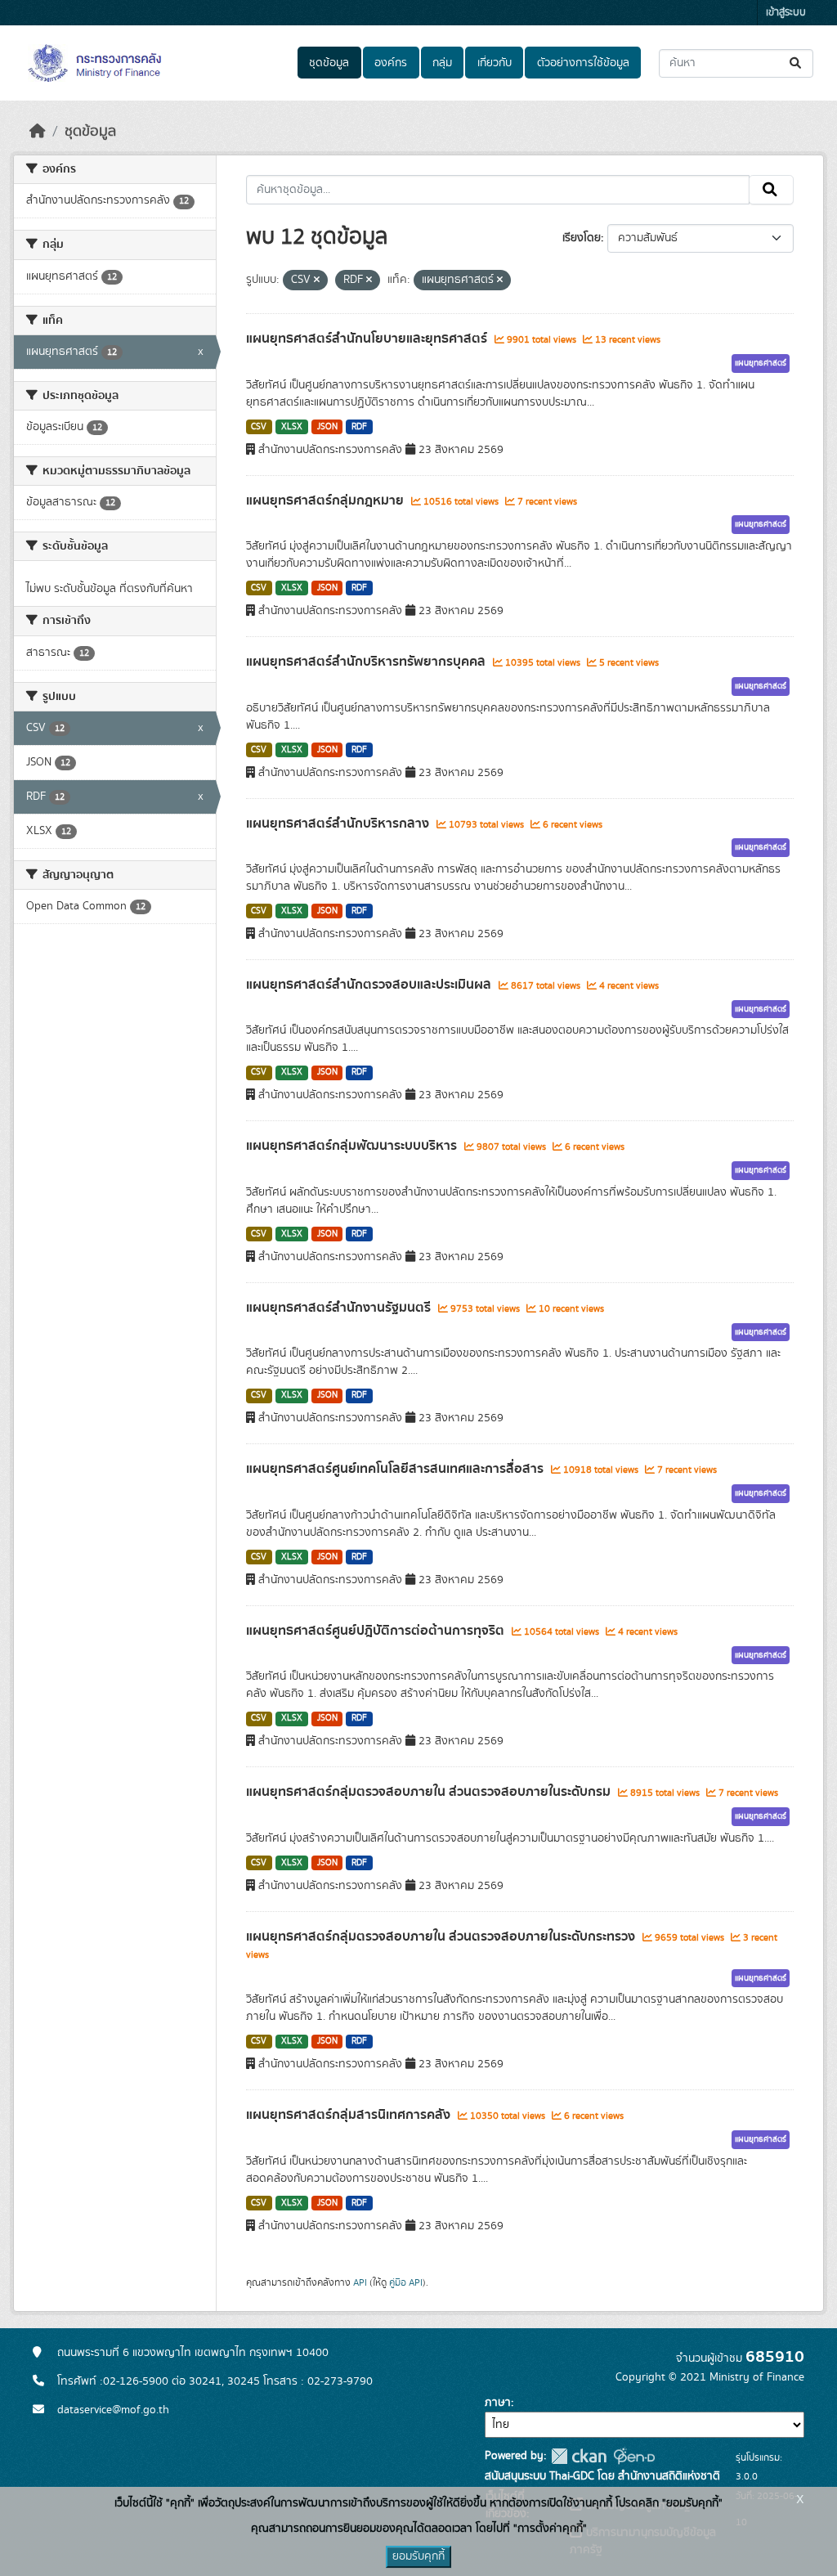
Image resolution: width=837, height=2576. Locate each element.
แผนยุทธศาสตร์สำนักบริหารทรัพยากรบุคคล (367, 662)
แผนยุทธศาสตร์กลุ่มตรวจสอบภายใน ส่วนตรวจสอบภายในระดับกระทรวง (442, 1936)
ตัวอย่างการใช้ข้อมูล (583, 63)
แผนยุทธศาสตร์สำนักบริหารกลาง (339, 824)
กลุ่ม (442, 63)
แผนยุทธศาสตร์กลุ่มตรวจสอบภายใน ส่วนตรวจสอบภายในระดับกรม (430, 1792)
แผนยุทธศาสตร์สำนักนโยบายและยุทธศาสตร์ (368, 339)
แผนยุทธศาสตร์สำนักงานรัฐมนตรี (340, 1308)
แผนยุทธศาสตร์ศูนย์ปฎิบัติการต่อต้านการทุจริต (377, 1631)
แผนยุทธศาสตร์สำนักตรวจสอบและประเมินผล (370, 985)
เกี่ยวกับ (495, 63)
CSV (259, 427)
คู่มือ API (406, 2282)
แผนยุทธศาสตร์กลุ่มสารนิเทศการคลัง (350, 2115)
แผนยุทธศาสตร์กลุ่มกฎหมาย (327, 500)
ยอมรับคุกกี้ (418, 2556)
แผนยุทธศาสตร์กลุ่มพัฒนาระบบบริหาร (353, 1146)
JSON (327, 427)
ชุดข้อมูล (329, 63)
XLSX (292, 427)
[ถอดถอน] (317, 280)
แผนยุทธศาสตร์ (761, 363)
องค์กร (391, 63)
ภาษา (498, 2403)
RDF (359, 427)
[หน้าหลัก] (38, 132)
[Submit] (797, 63)
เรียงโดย (582, 238)
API (360, 2282)
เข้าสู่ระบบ (786, 13)
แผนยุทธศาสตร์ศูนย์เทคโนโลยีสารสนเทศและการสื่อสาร (396, 1469)
